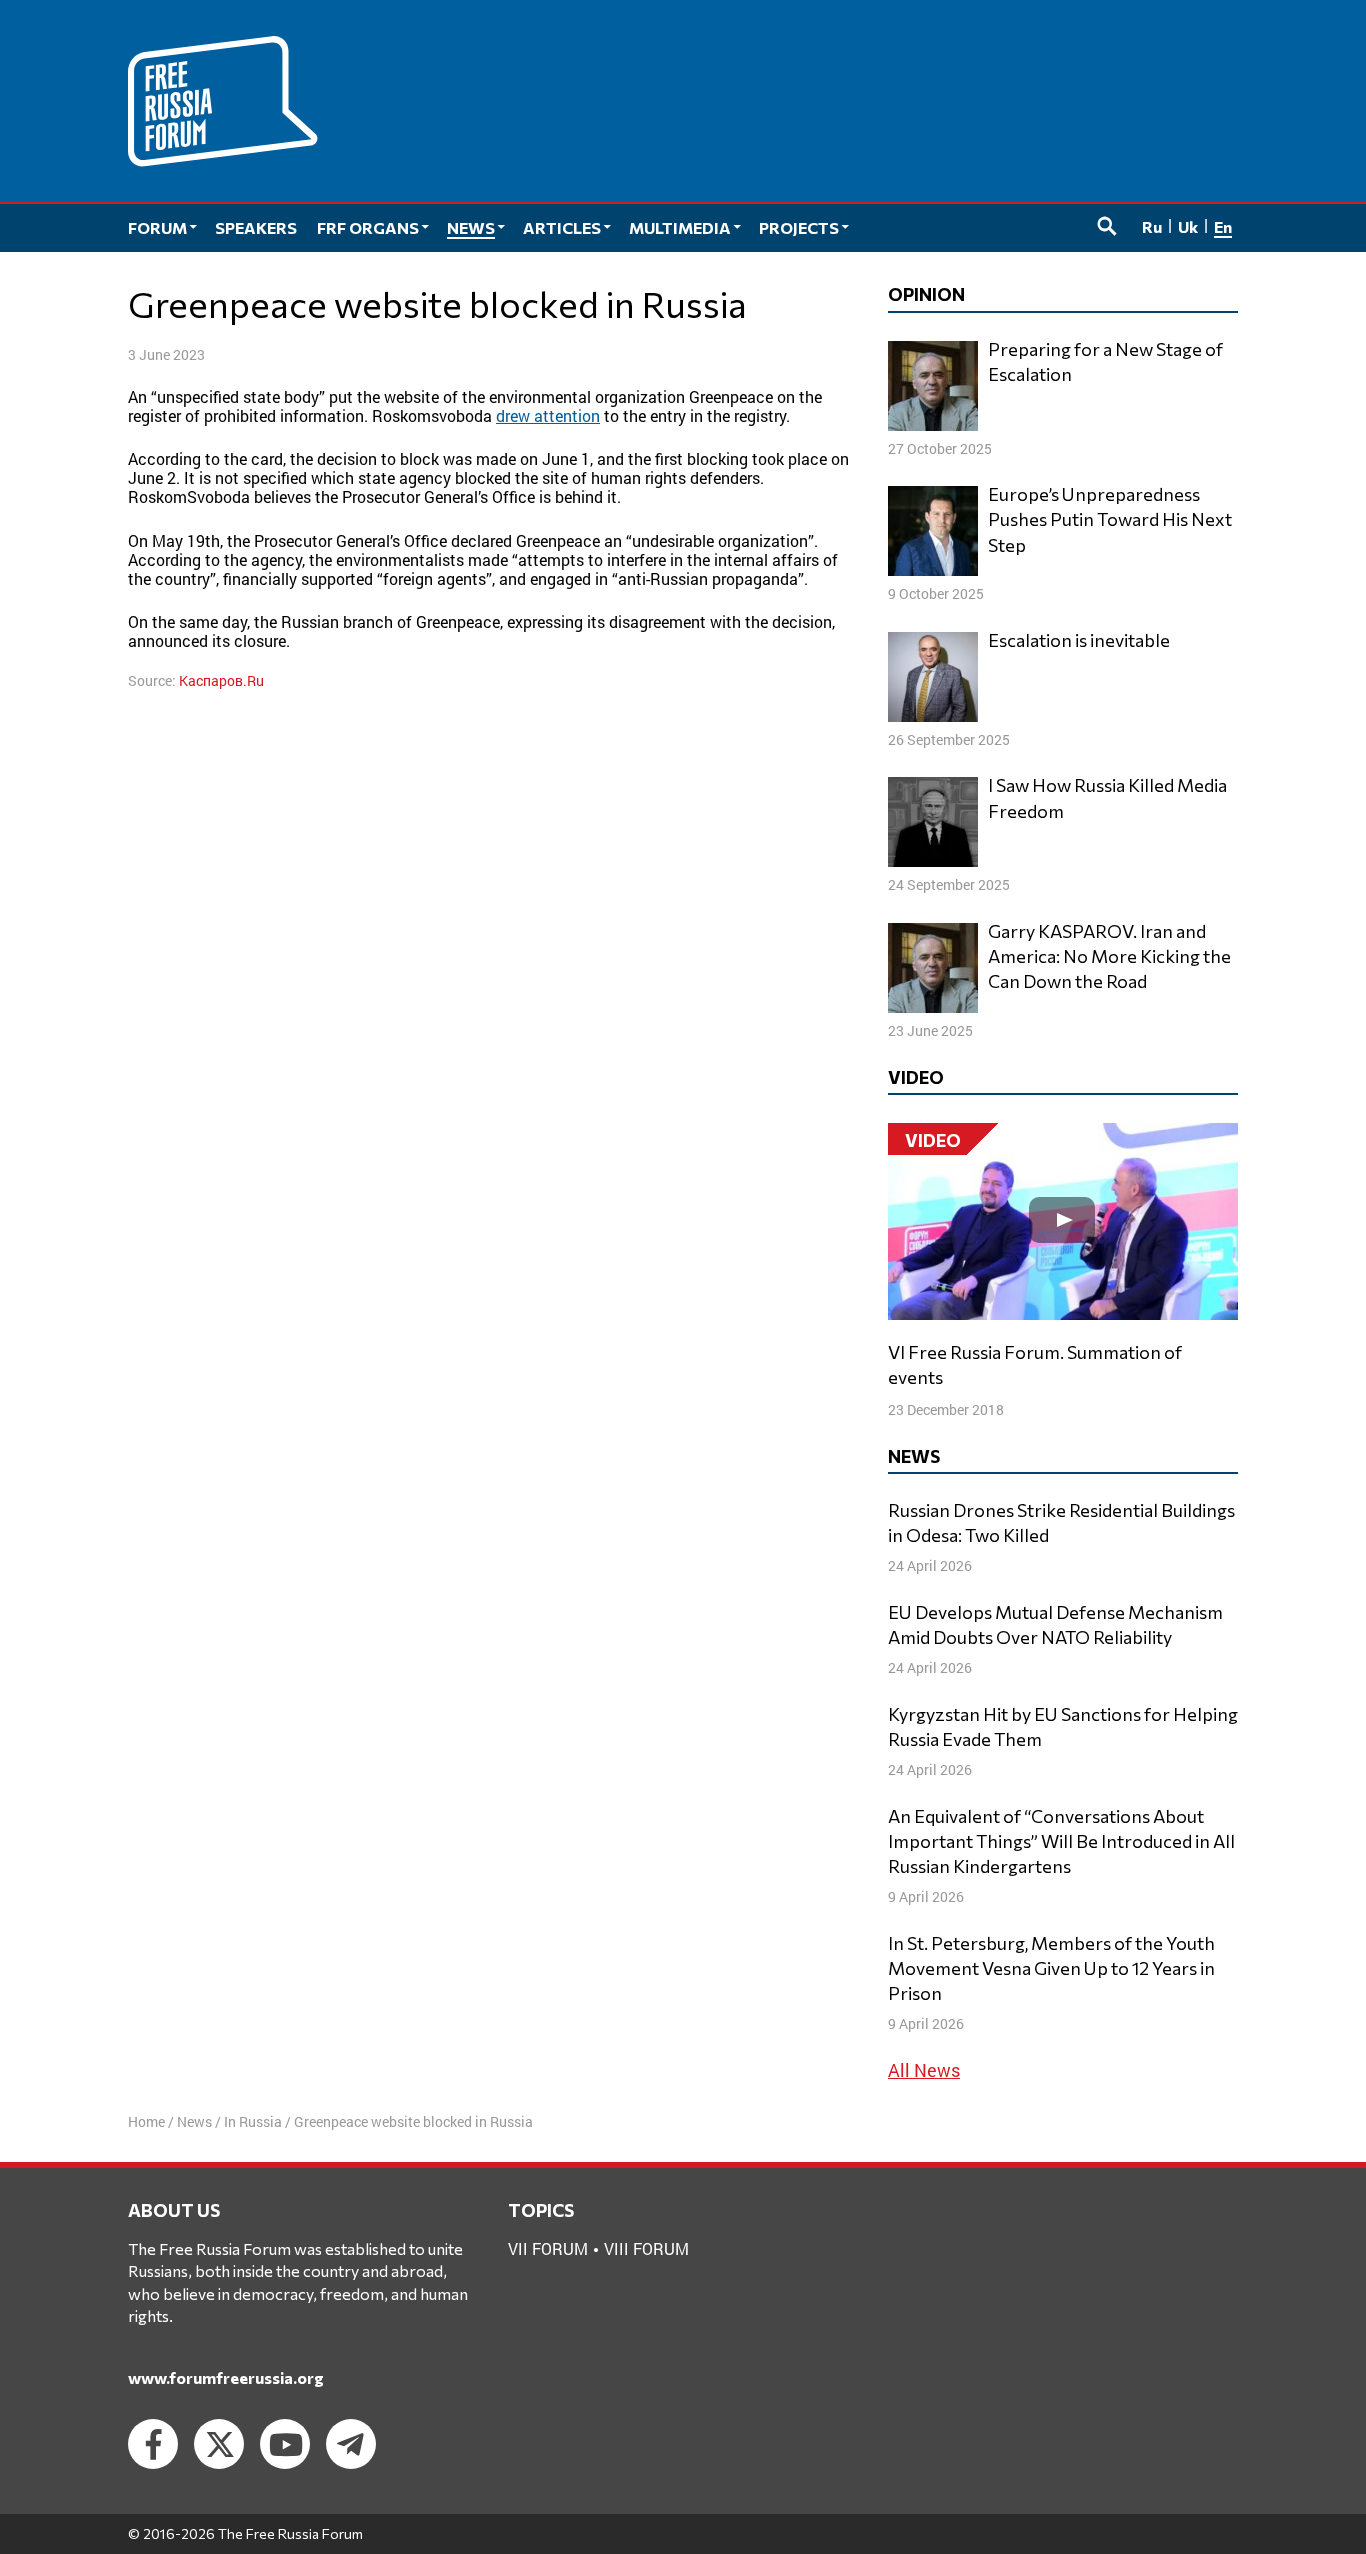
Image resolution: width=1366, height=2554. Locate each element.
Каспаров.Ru (221, 680)
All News (924, 2070)
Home (146, 2121)
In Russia (253, 2121)
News (194, 2121)
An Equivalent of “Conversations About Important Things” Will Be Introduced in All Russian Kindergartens (1061, 1841)
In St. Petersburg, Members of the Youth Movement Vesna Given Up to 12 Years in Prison (1051, 1968)
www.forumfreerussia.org (226, 2377)
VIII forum (646, 2248)
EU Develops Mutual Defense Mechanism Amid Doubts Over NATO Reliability (1055, 1624)
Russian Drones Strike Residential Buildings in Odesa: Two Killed (1061, 1522)
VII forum (548, 2248)
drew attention (548, 415)
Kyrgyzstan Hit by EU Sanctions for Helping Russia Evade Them (1063, 1726)
